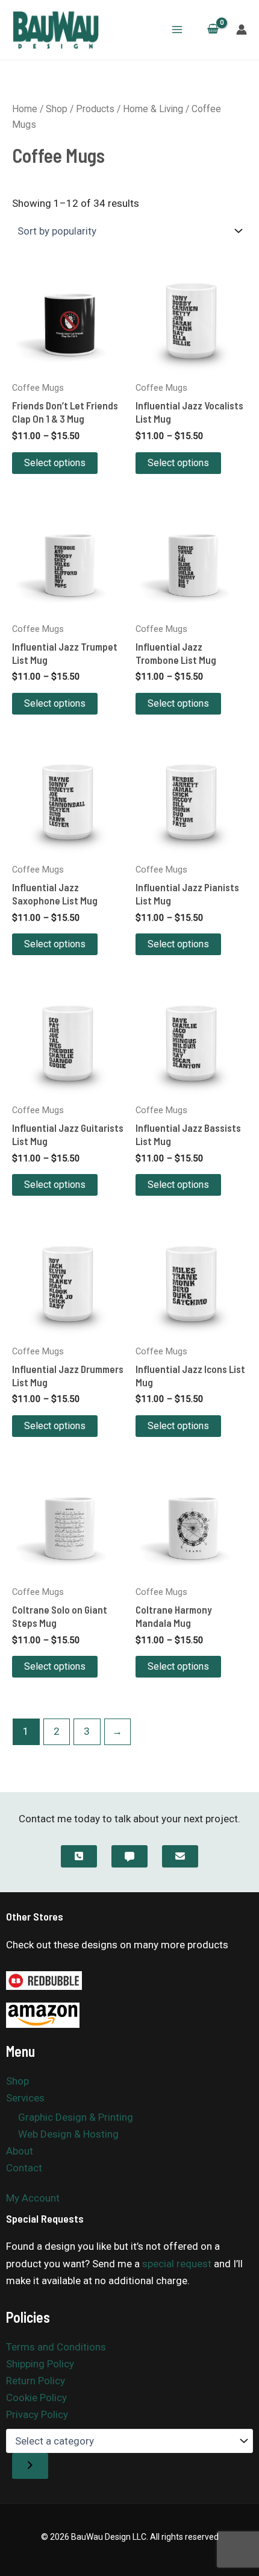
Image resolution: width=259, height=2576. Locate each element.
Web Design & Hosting (68, 2134)
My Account (33, 2198)
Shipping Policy (40, 2364)
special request (177, 2264)
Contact (24, 2168)
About (20, 2151)
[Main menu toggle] (177, 30)
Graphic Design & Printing (76, 2117)
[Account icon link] (242, 30)
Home (25, 109)
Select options (55, 463)
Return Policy (36, 2381)
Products (95, 109)
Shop (57, 109)
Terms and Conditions (56, 2347)
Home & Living (153, 109)
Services (25, 2098)
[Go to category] (30, 2466)
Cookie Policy (36, 2398)
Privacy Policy (37, 2414)
